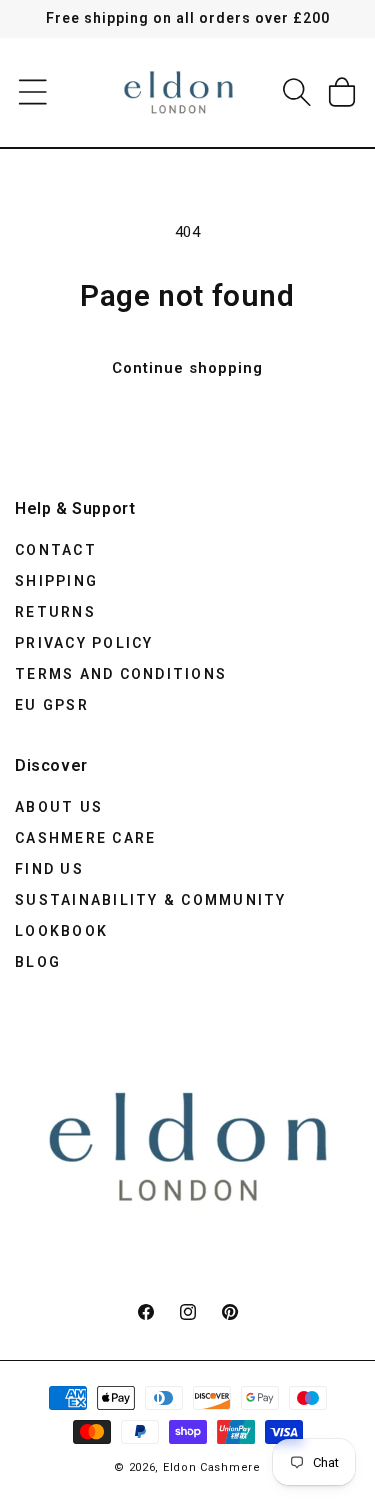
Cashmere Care (85, 838)
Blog (38, 962)
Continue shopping (187, 368)
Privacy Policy (84, 643)
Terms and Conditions (121, 674)
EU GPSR (52, 705)
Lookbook (61, 931)
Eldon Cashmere (212, 1467)
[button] (33, 92)
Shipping (56, 581)
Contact (56, 550)
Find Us (49, 869)
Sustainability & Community (151, 900)
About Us (59, 807)
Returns (55, 612)
